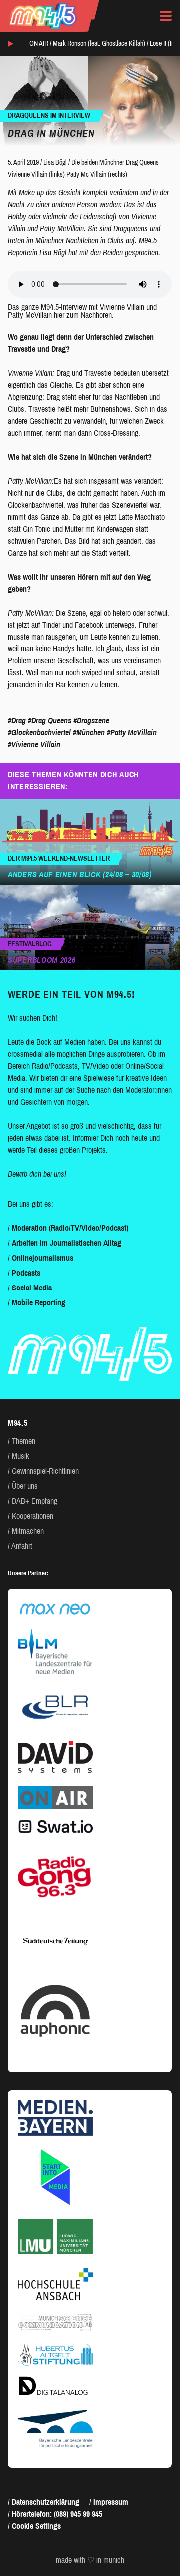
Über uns (25, 1486)
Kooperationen (33, 1516)
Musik (21, 1456)
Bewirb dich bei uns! (37, 1174)
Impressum (111, 2502)
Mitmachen (28, 1531)
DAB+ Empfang (35, 1501)
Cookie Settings (36, 2526)
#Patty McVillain (132, 733)
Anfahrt (22, 1546)
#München (89, 733)
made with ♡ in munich (90, 2560)
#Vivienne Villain (34, 745)
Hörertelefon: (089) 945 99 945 (57, 2514)
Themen (24, 1441)
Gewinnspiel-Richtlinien (45, 1471)
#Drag (17, 721)
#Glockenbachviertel (39, 733)
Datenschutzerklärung (46, 2502)
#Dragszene (91, 721)
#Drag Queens (50, 721)
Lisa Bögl (55, 163)
